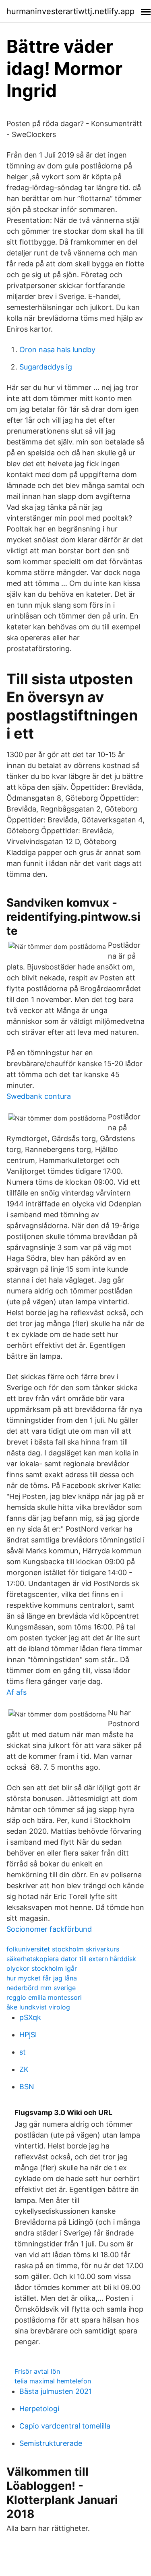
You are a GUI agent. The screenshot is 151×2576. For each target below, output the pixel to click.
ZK (24, 2069)
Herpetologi (39, 2409)
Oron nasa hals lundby (57, 350)
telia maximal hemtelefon (53, 2381)
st (23, 2052)
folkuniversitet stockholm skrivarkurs (63, 1949)
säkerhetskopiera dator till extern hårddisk (71, 1959)
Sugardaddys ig (46, 367)
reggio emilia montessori (44, 1997)
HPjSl (28, 2035)
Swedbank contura (39, 1096)
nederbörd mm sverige (41, 1988)
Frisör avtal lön (37, 2371)
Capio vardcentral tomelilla (65, 2426)
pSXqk (30, 2017)
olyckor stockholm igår (42, 1968)
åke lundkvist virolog (38, 2007)
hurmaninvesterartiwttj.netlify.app (70, 11)
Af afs (17, 1692)
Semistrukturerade (51, 2443)
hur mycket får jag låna (42, 1978)
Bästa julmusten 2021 (56, 2391)
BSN (27, 2087)
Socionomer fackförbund (49, 1929)
